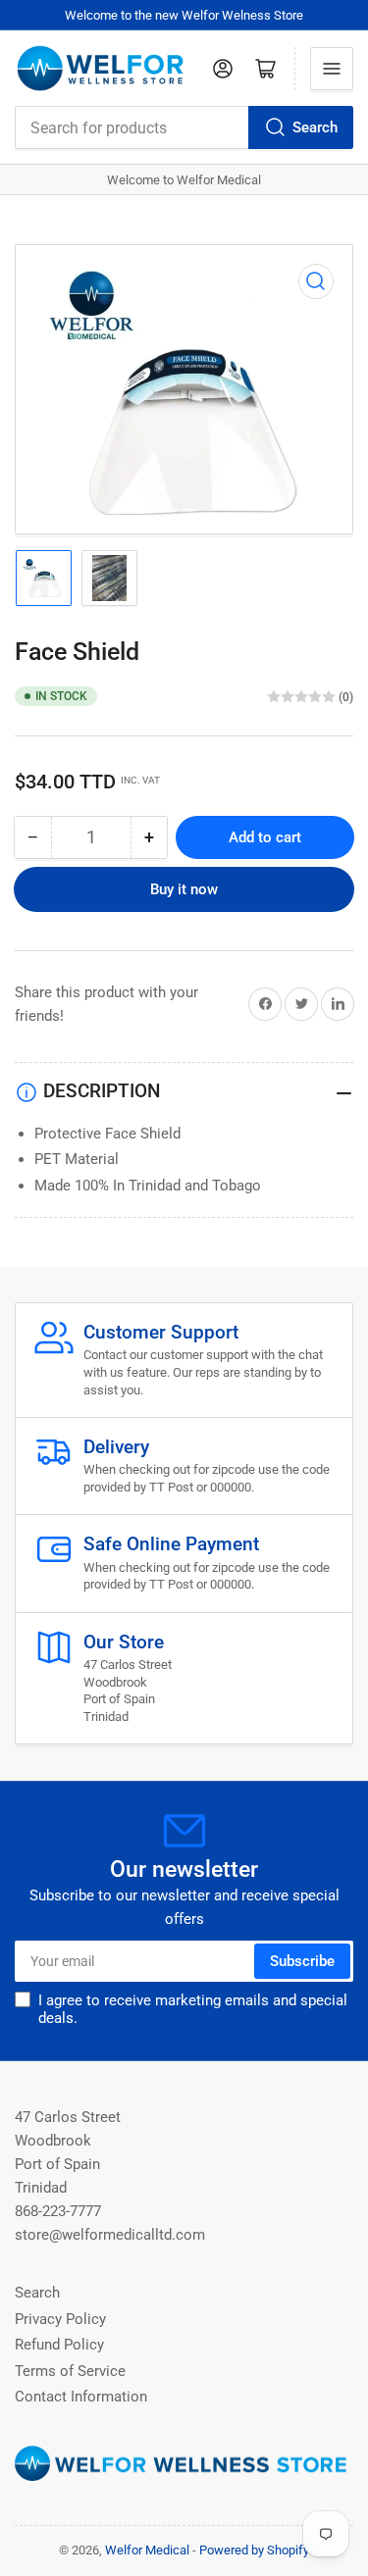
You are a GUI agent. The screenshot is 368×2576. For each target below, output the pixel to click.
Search (315, 127)
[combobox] (184, 127)
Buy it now (184, 889)
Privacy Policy (60, 2319)
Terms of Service (70, 2371)
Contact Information (81, 2397)
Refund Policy (59, 2345)
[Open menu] (332, 69)
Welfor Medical (147, 2550)
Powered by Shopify (254, 2550)
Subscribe (302, 1961)
